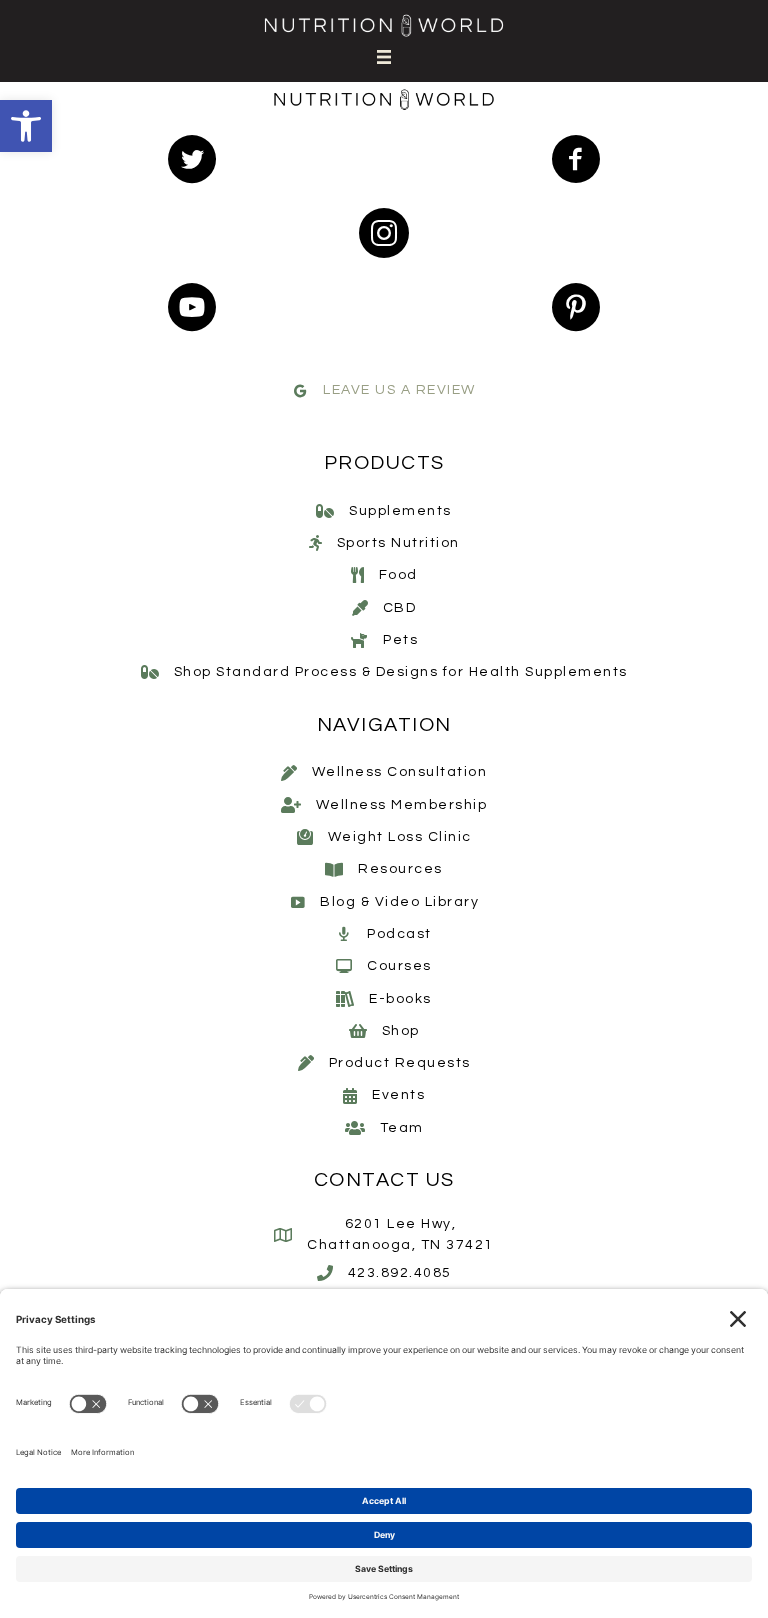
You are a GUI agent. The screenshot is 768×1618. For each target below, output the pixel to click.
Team (402, 1128)
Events (398, 1095)
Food (398, 575)
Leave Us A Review (399, 390)
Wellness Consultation (400, 772)
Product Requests (400, 1063)
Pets (400, 640)
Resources (400, 869)
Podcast (399, 934)
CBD (400, 608)
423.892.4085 (400, 1273)
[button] (26, 126)
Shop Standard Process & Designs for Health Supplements (401, 672)
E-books (400, 999)
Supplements (400, 511)
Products (384, 463)
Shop (401, 1031)
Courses (399, 966)
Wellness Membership (402, 805)
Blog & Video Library (399, 902)
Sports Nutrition (398, 543)
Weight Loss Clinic (400, 837)
